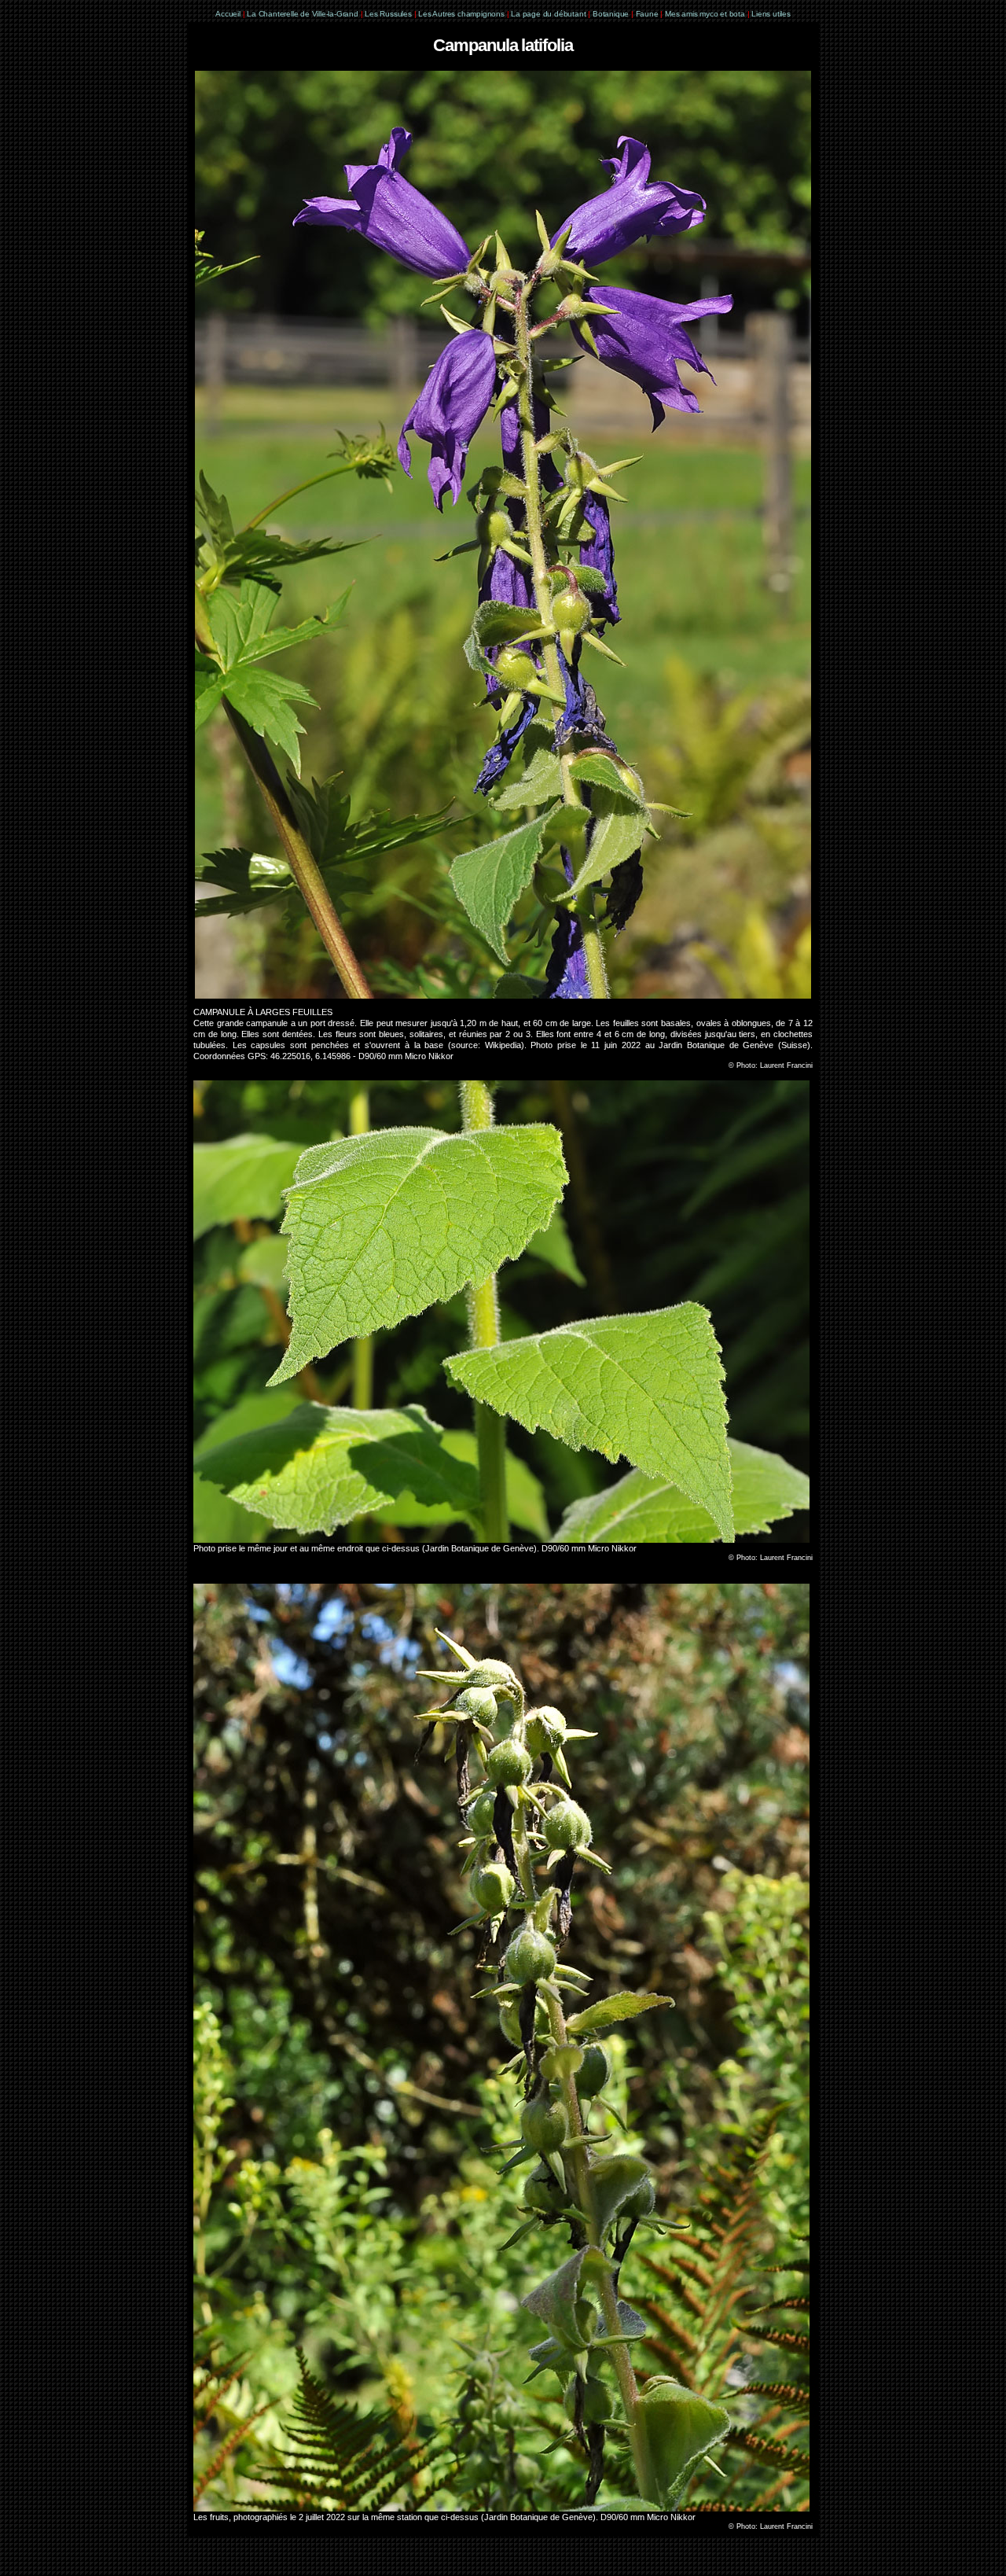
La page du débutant (548, 14)
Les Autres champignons (461, 14)
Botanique (611, 14)
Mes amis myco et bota (705, 14)
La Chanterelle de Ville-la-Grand (303, 14)
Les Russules (388, 14)
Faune (647, 14)
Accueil (228, 14)
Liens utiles (771, 14)
